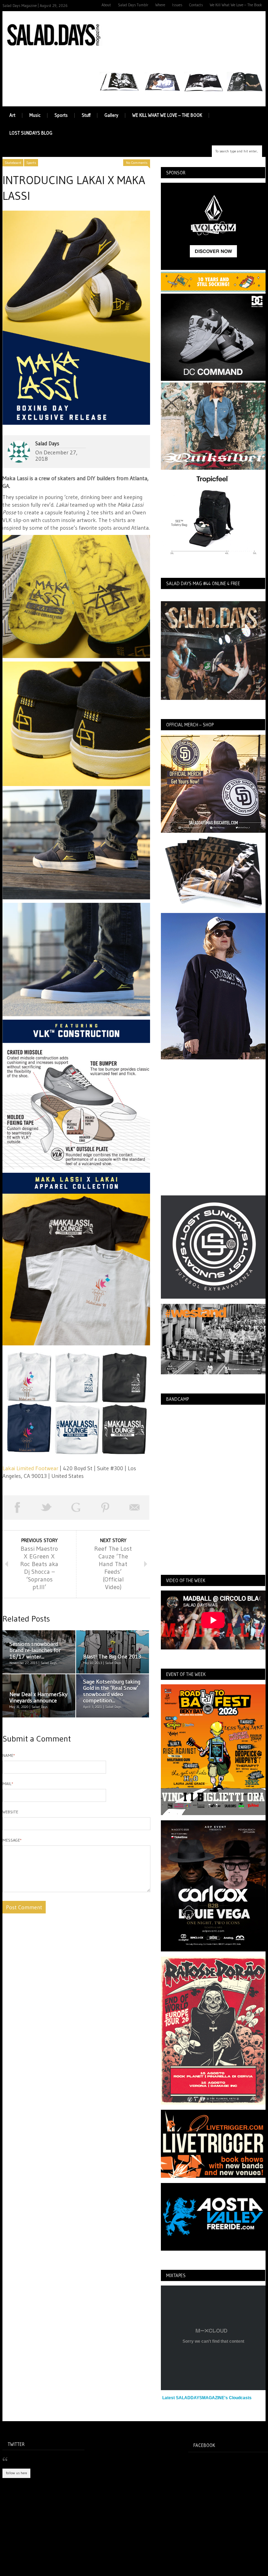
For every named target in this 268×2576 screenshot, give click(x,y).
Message (12, 1840)
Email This (135, 1508)
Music (35, 115)
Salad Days (47, 443)
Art (12, 115)
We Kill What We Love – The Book (236, 5)
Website (10, 1812)
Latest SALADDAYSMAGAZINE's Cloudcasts (207, 2398)
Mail (8, 1784)
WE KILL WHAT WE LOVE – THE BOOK (167, 115)
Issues (177, 5)
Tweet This (46, 1508)
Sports (61, 115)
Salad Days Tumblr (133, 5)
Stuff (86, 115)
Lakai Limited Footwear (30, 1468)
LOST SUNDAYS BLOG (31, 133)
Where (160, 5)
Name (9, 1755)
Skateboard (13, 163)
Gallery (111, 115)
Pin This (105, 1508)
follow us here (16, 2473)
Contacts (196, 5)
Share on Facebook (17, 1508)
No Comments (137, 163)
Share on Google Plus (76, 1508)
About (106, 5)
